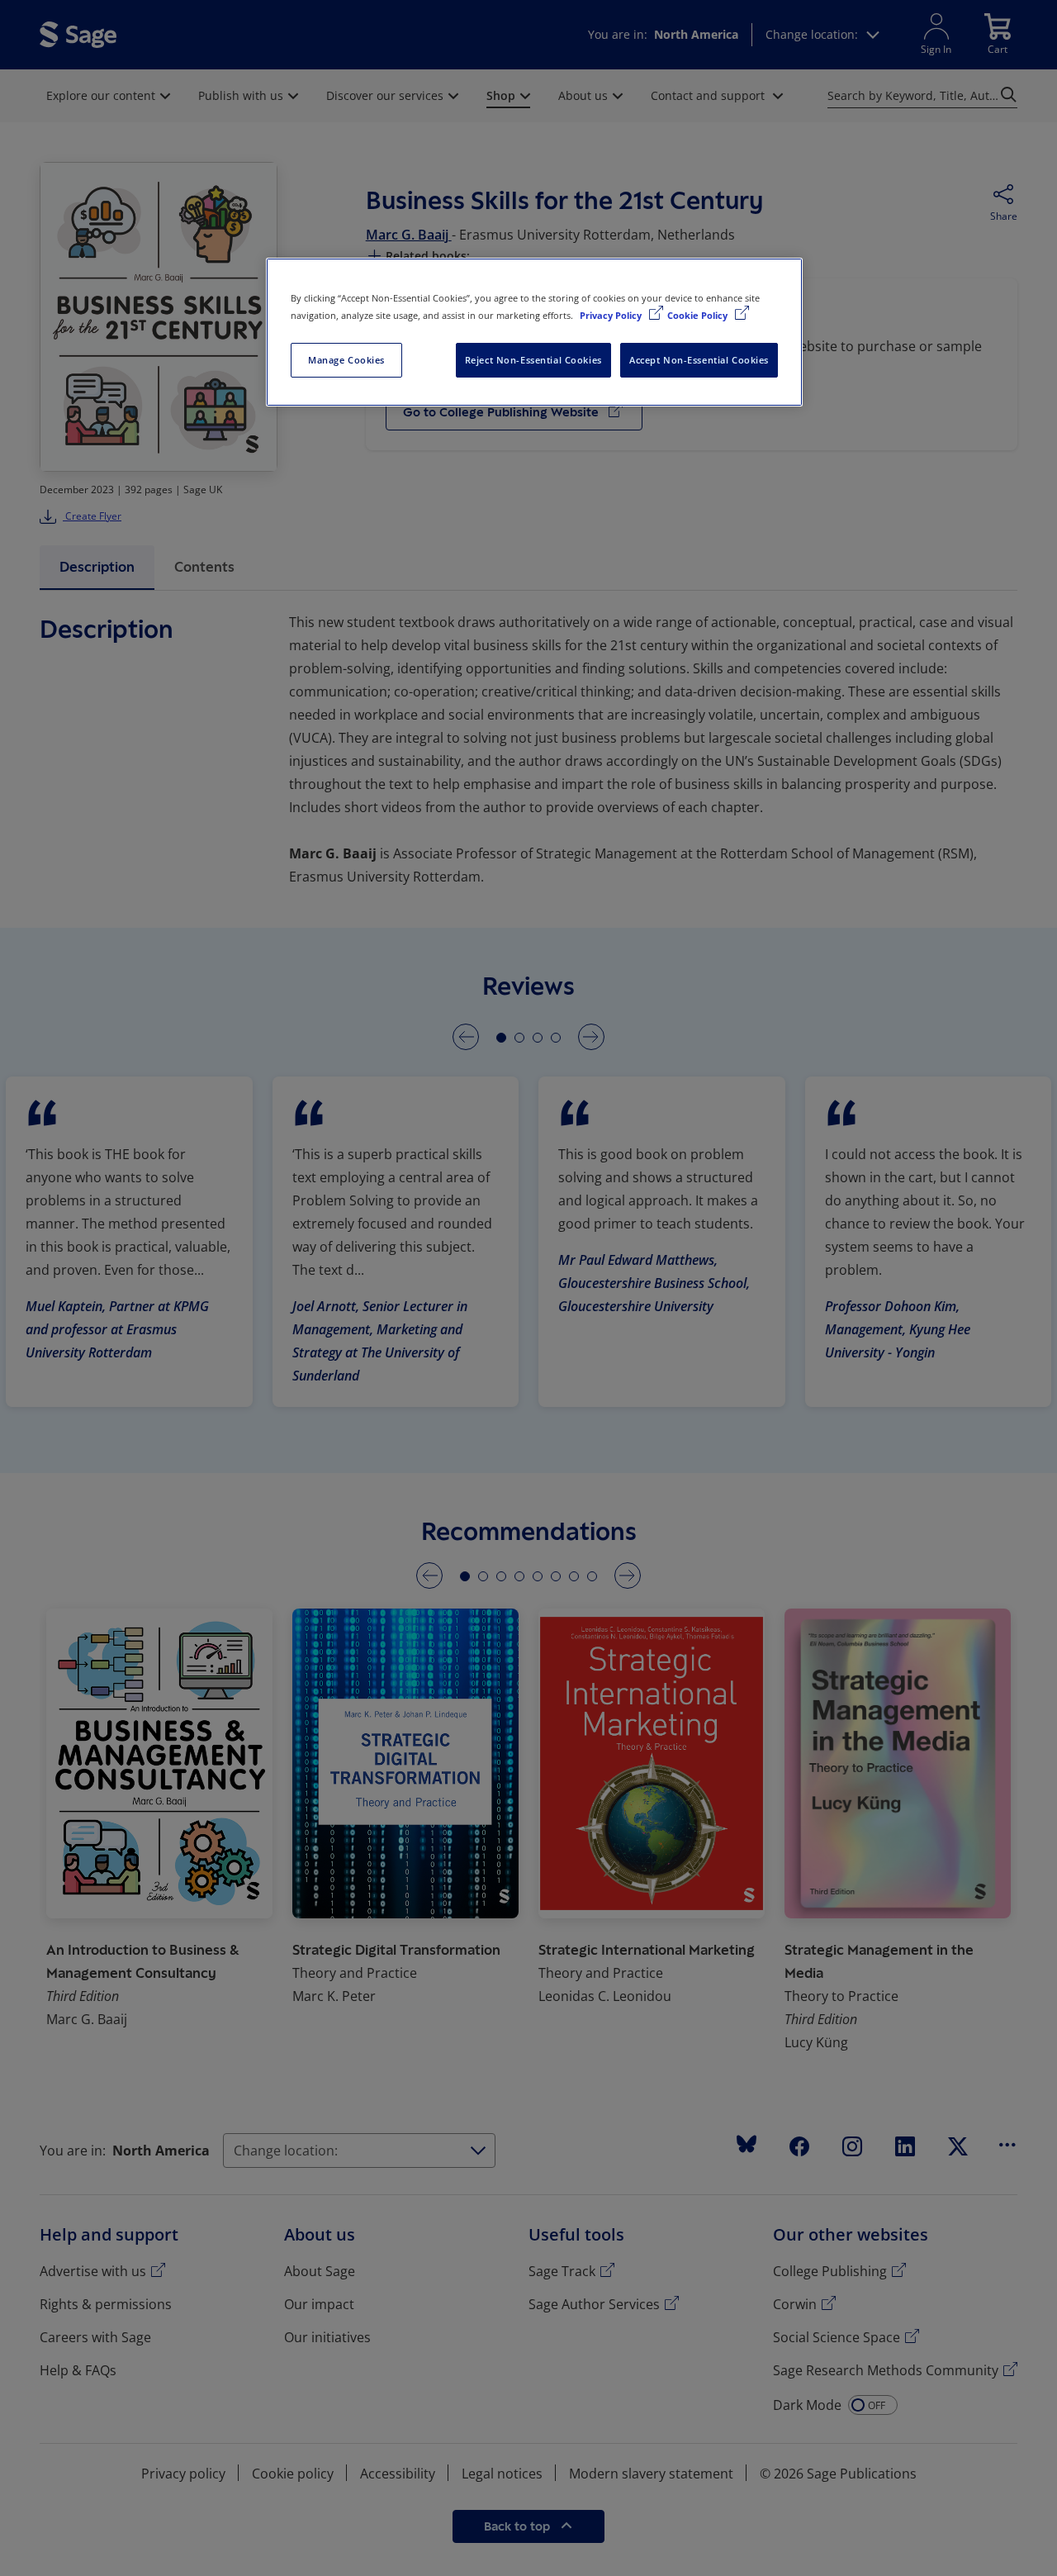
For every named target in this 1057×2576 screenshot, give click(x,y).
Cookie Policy (699, 315)
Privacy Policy (612, 315)
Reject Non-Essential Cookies (533, 360)
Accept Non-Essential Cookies (699, 360)
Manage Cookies (346, 360)
